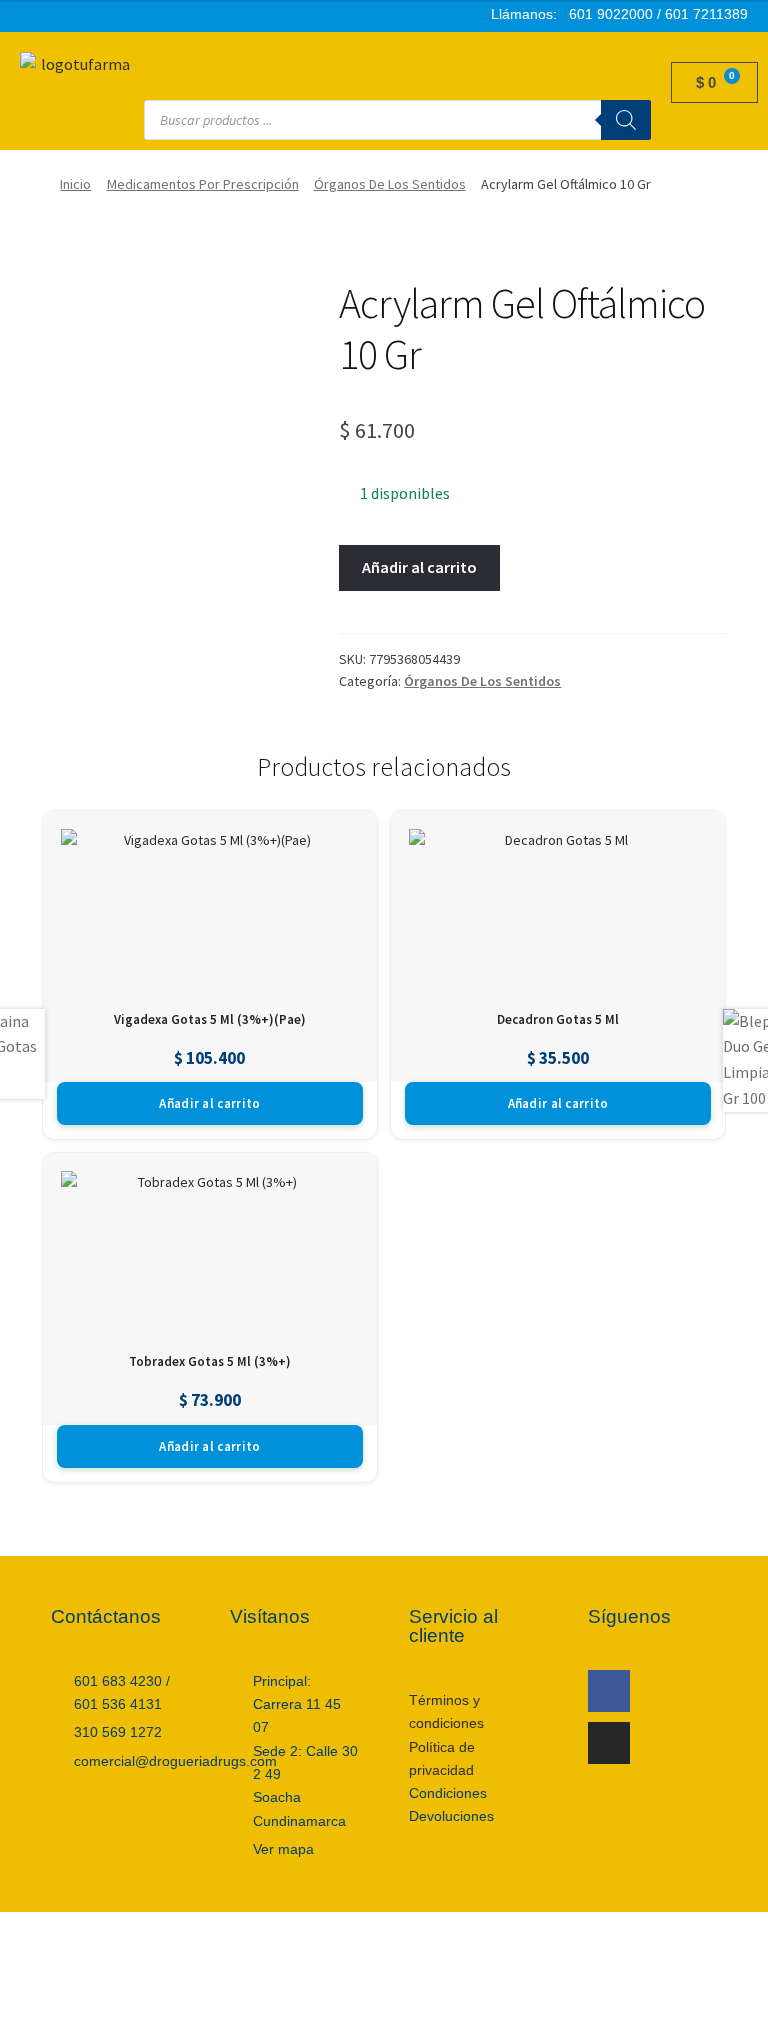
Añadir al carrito (419, 567)
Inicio (75, 184)
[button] (398, 61)
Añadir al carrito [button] (209, 1103)
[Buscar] (626, 120)
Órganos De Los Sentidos (390, 184)
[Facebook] (609, 1691)
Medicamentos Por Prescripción (203, 184)
